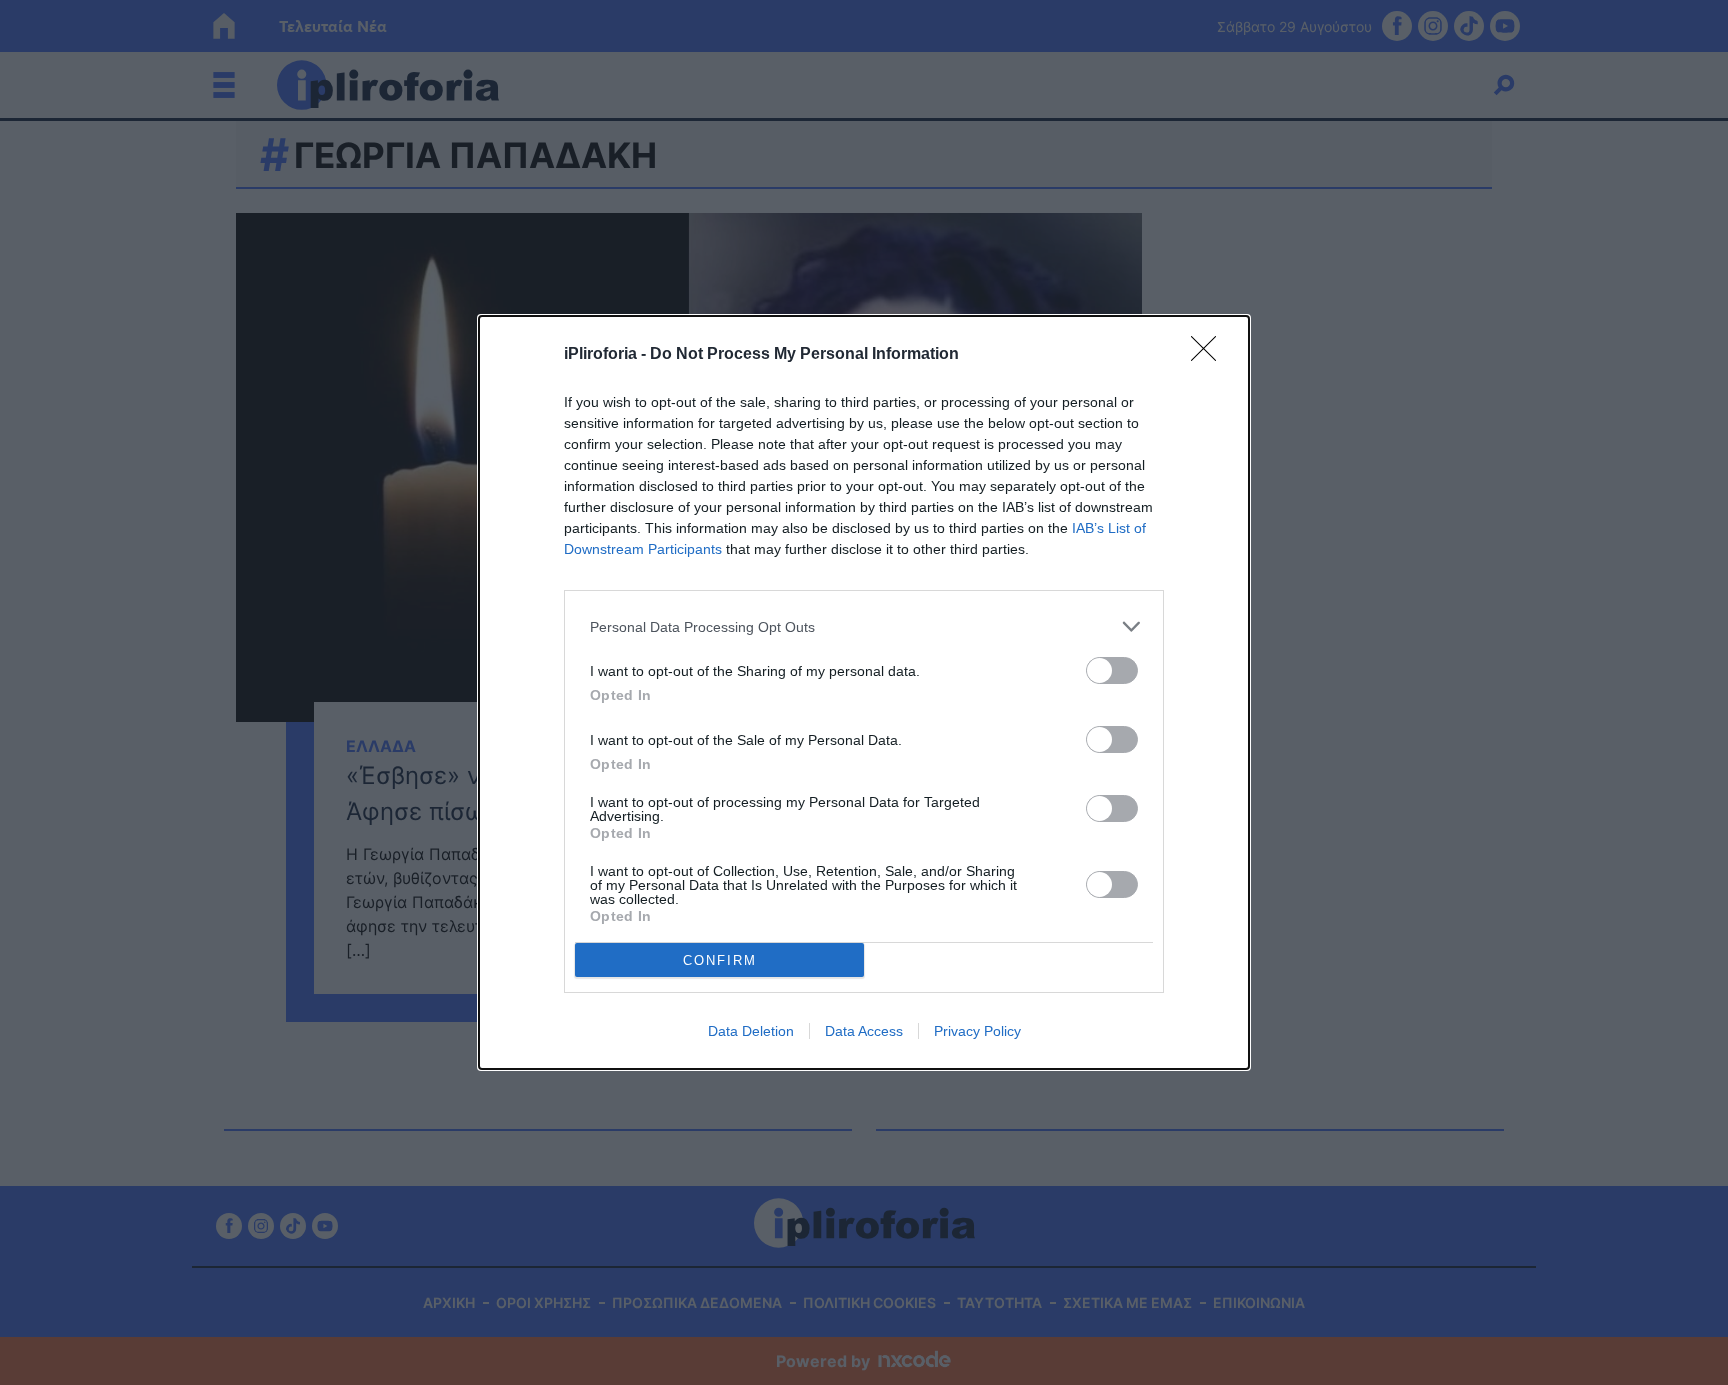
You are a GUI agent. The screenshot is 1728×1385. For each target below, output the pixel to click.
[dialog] (864, 692)
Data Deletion (751, 1031)
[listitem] (864, 626)
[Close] (1210, 355)
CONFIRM (720, 960)
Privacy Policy (977, 1031)
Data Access (864, 1031)
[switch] (1112, 670)
